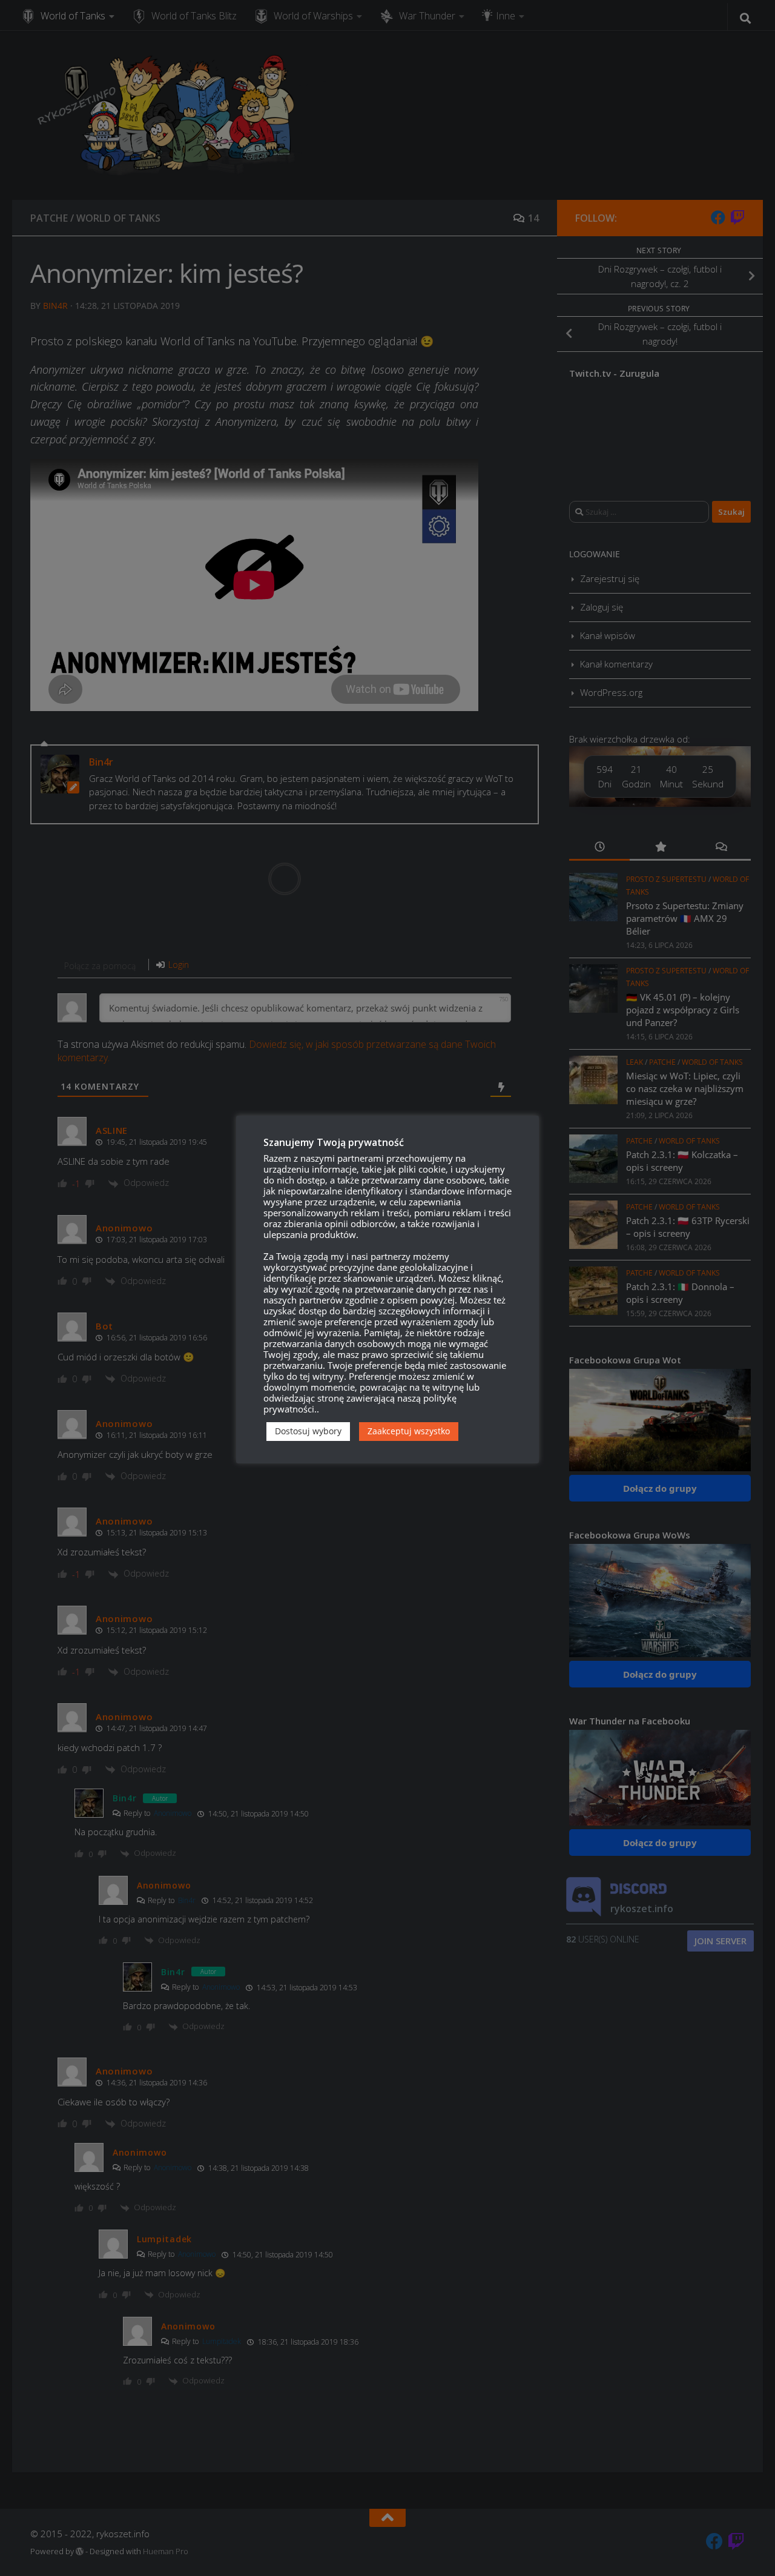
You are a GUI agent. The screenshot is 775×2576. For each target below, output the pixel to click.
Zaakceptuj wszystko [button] (409, 1431)
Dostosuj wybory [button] (308, 1431)
